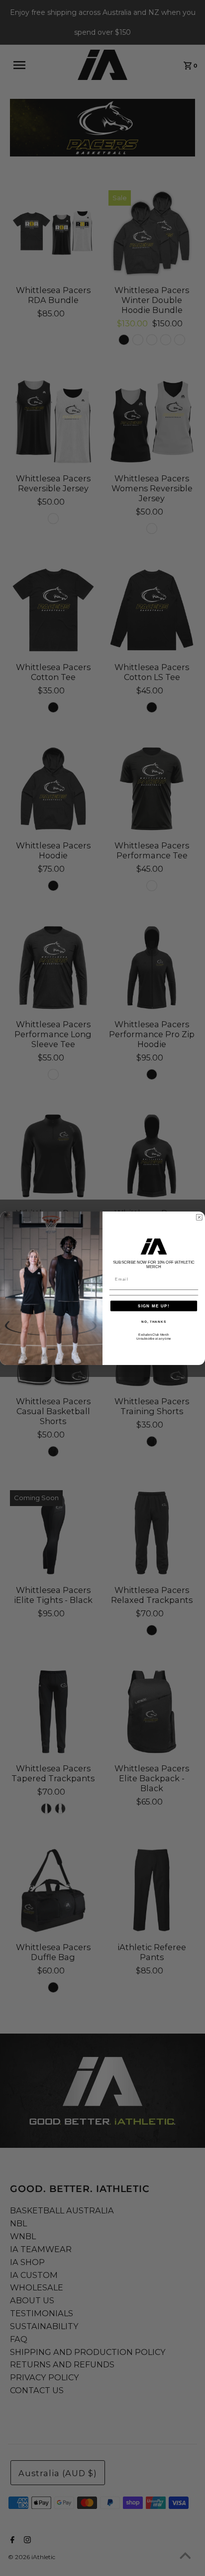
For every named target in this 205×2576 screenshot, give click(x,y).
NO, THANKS (154, 1322)
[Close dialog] (199, 1217)
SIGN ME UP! (154, 1306)
